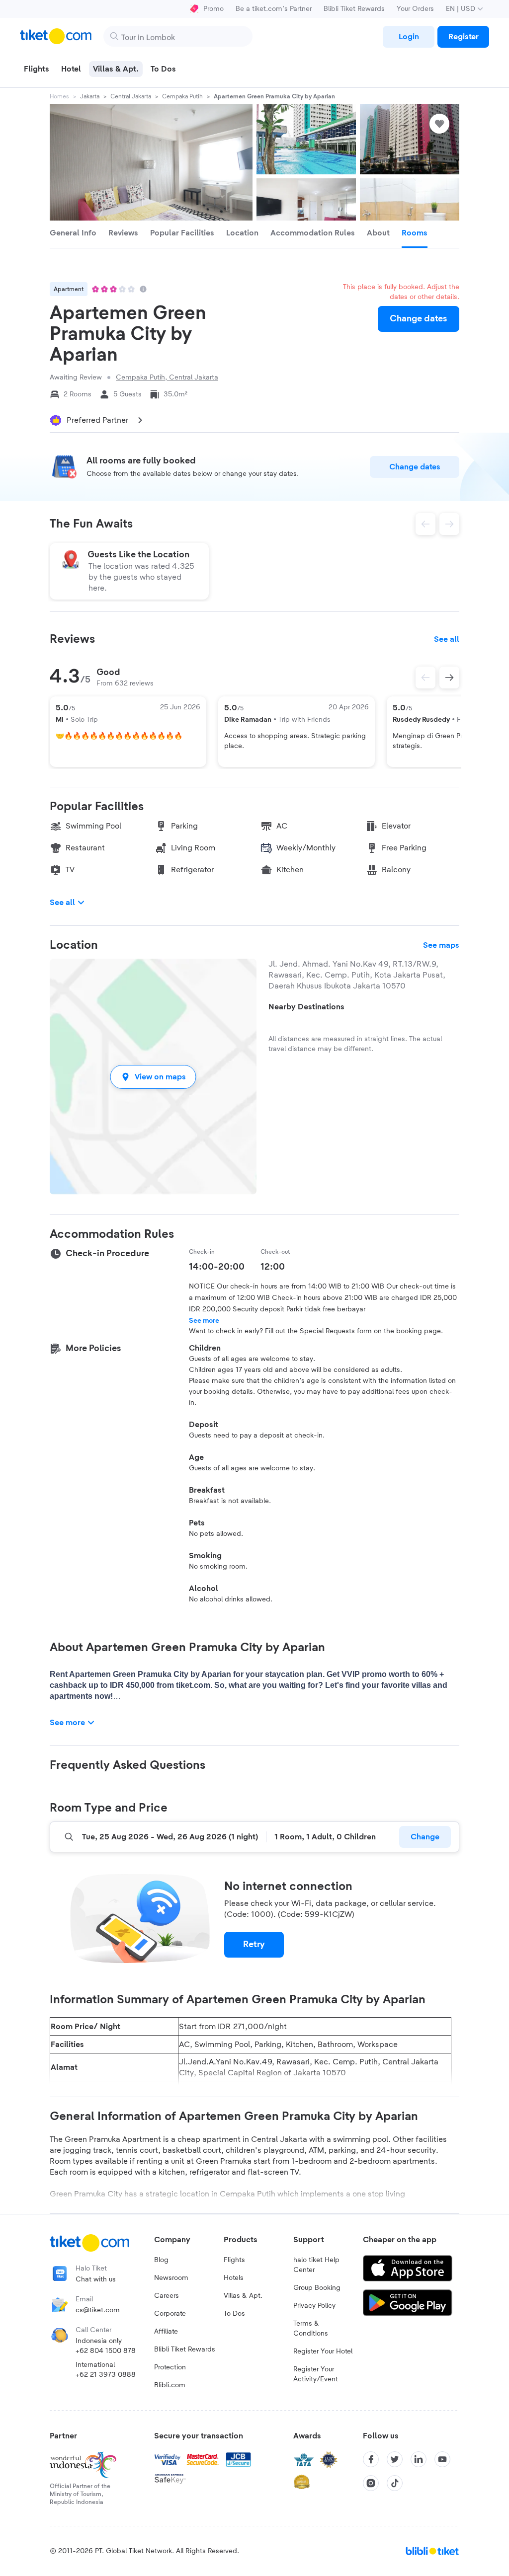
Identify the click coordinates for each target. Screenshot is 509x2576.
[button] (153, 1077)
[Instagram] (371, 2483)
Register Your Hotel (323, 2351)
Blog (161, 2260)
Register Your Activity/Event (316, 2374)
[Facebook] (371, 2459)
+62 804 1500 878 (106, 2351)
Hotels (234, 2278)
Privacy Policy (314, 2306)
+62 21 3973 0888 (106, 2375)
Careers (167, 2296)
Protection (170, 2367)
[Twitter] (395, 2459)
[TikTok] (395, 2483)
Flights (234, 2260)
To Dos (234, 2314)
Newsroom (171, 2278)
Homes (59, 96)
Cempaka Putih (182, 96)
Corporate (170, 2314)
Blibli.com (170, 2385)
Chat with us (96, 2279)
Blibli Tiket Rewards (354, 9)
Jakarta (90, 96)
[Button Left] (425, 678)
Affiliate (166, 2332)
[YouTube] (442, 2459)
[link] (409, 37)
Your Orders (415, 9)
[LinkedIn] (419, 2459)
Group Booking (317, 2288)
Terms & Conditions (311, 2329)
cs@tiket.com (98, 2310)
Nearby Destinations (306, 1007)
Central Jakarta (131, 96)
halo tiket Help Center (316, 2265)
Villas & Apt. (243, 2296)
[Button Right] (449, 678)
